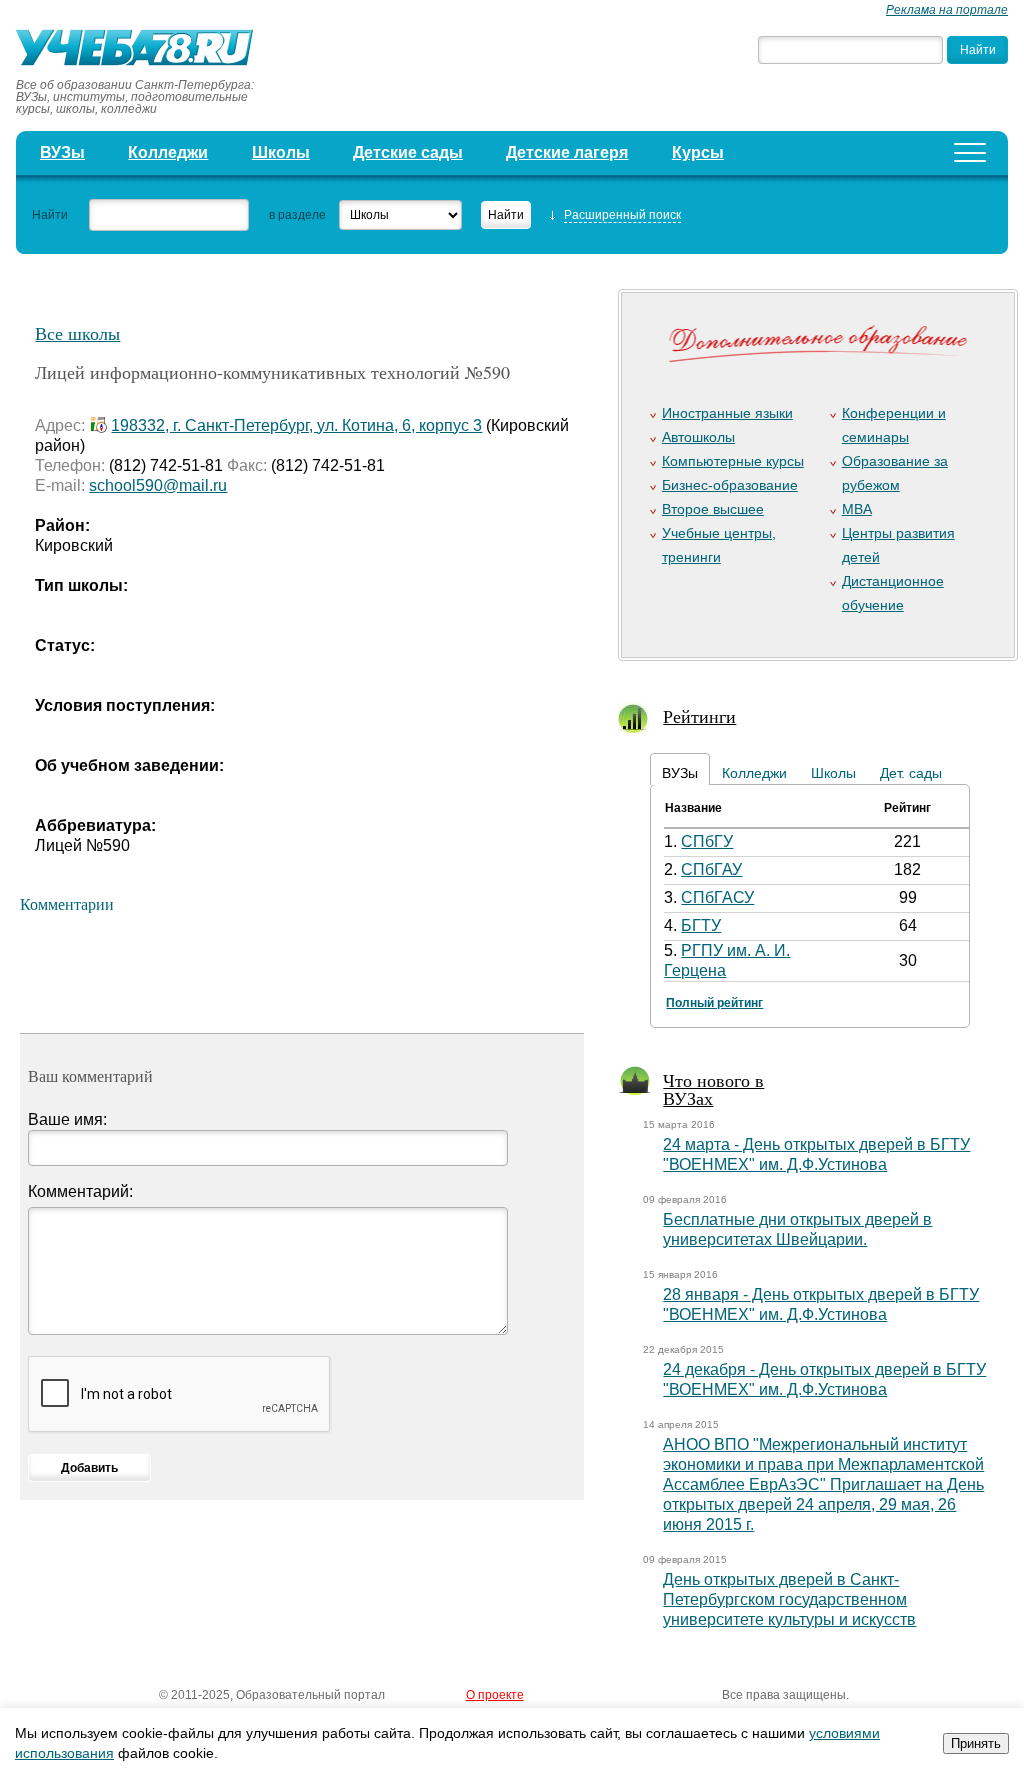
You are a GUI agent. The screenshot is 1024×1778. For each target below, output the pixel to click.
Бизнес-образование (730, 485)
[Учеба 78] (141, 50)
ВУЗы (62, 152)
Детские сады (408, 152)
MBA (857, 509)
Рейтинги (699, 716)
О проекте (495, 1695)
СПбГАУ (711, 869)
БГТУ (701, 925)
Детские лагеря (567, 152)
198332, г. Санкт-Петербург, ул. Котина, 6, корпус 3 (296, 425)
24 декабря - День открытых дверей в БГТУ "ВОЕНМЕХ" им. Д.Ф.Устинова (824, 1379)
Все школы (77, 333)
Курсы (698, 152)
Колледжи (168, 152)
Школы (281, 152)
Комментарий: (80, 1191)
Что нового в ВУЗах (713, 1089)
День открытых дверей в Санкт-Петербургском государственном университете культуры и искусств (789, 1599)
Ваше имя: (67, 1119)
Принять (976, 1743)
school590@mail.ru (158, 485)
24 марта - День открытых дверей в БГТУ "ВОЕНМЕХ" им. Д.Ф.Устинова (816, 1154)
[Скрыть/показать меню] (970, 153)
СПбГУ (707, 841)
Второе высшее (713, 509)
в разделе (297, 215)
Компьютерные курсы (733, 461)
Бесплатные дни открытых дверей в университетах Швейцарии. (797, 1229)
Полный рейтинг (714, 1003)
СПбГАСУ (717, 897)
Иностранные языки (727, 413)
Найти (50, 215)
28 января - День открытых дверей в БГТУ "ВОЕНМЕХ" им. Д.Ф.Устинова (821, 1304)
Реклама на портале (947, 10)
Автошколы (698, 437)
